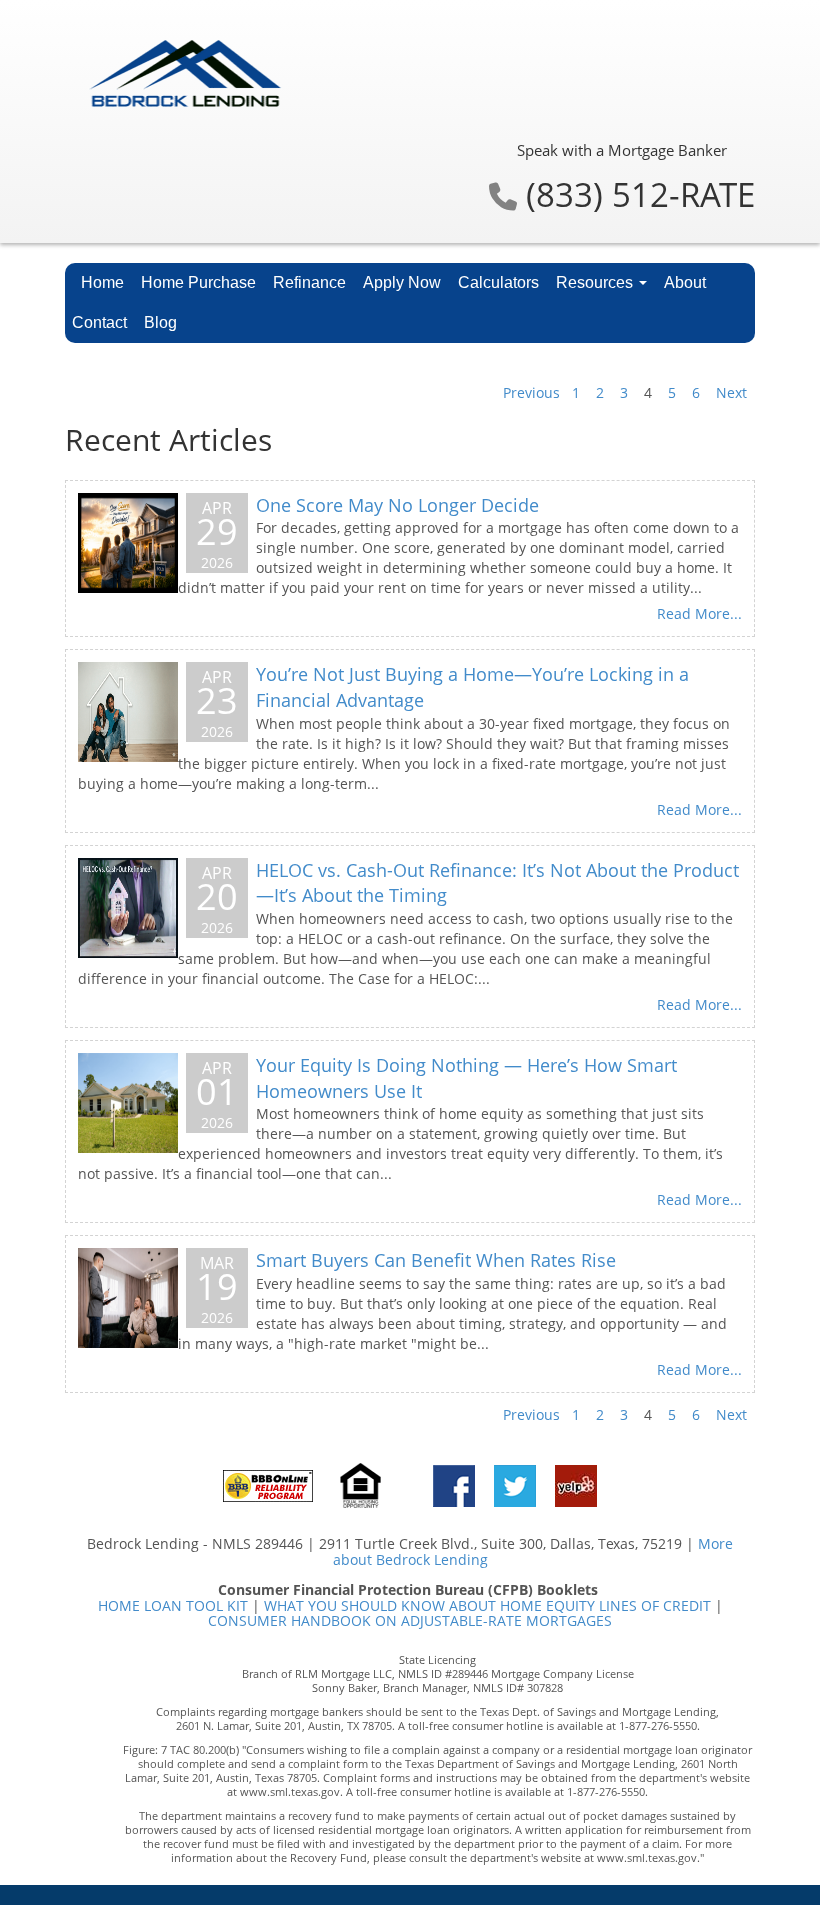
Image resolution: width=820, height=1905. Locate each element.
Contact (99, 322)
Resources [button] (596, 282)
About (685, 282)
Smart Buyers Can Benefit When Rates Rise (436, 1260)
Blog (160, 322)
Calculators (498, 282)
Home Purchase (198, 282)
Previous (531, 392)
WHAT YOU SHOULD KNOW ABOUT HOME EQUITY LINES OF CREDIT (487, 1605)
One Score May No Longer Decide (397, 505)
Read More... (699, 613)
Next (731, 392)
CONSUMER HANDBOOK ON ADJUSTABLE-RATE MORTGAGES (410, 1620)
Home (102, 282)
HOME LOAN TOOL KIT (173, 1605)
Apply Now (402, 282)
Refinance (309, 282)
